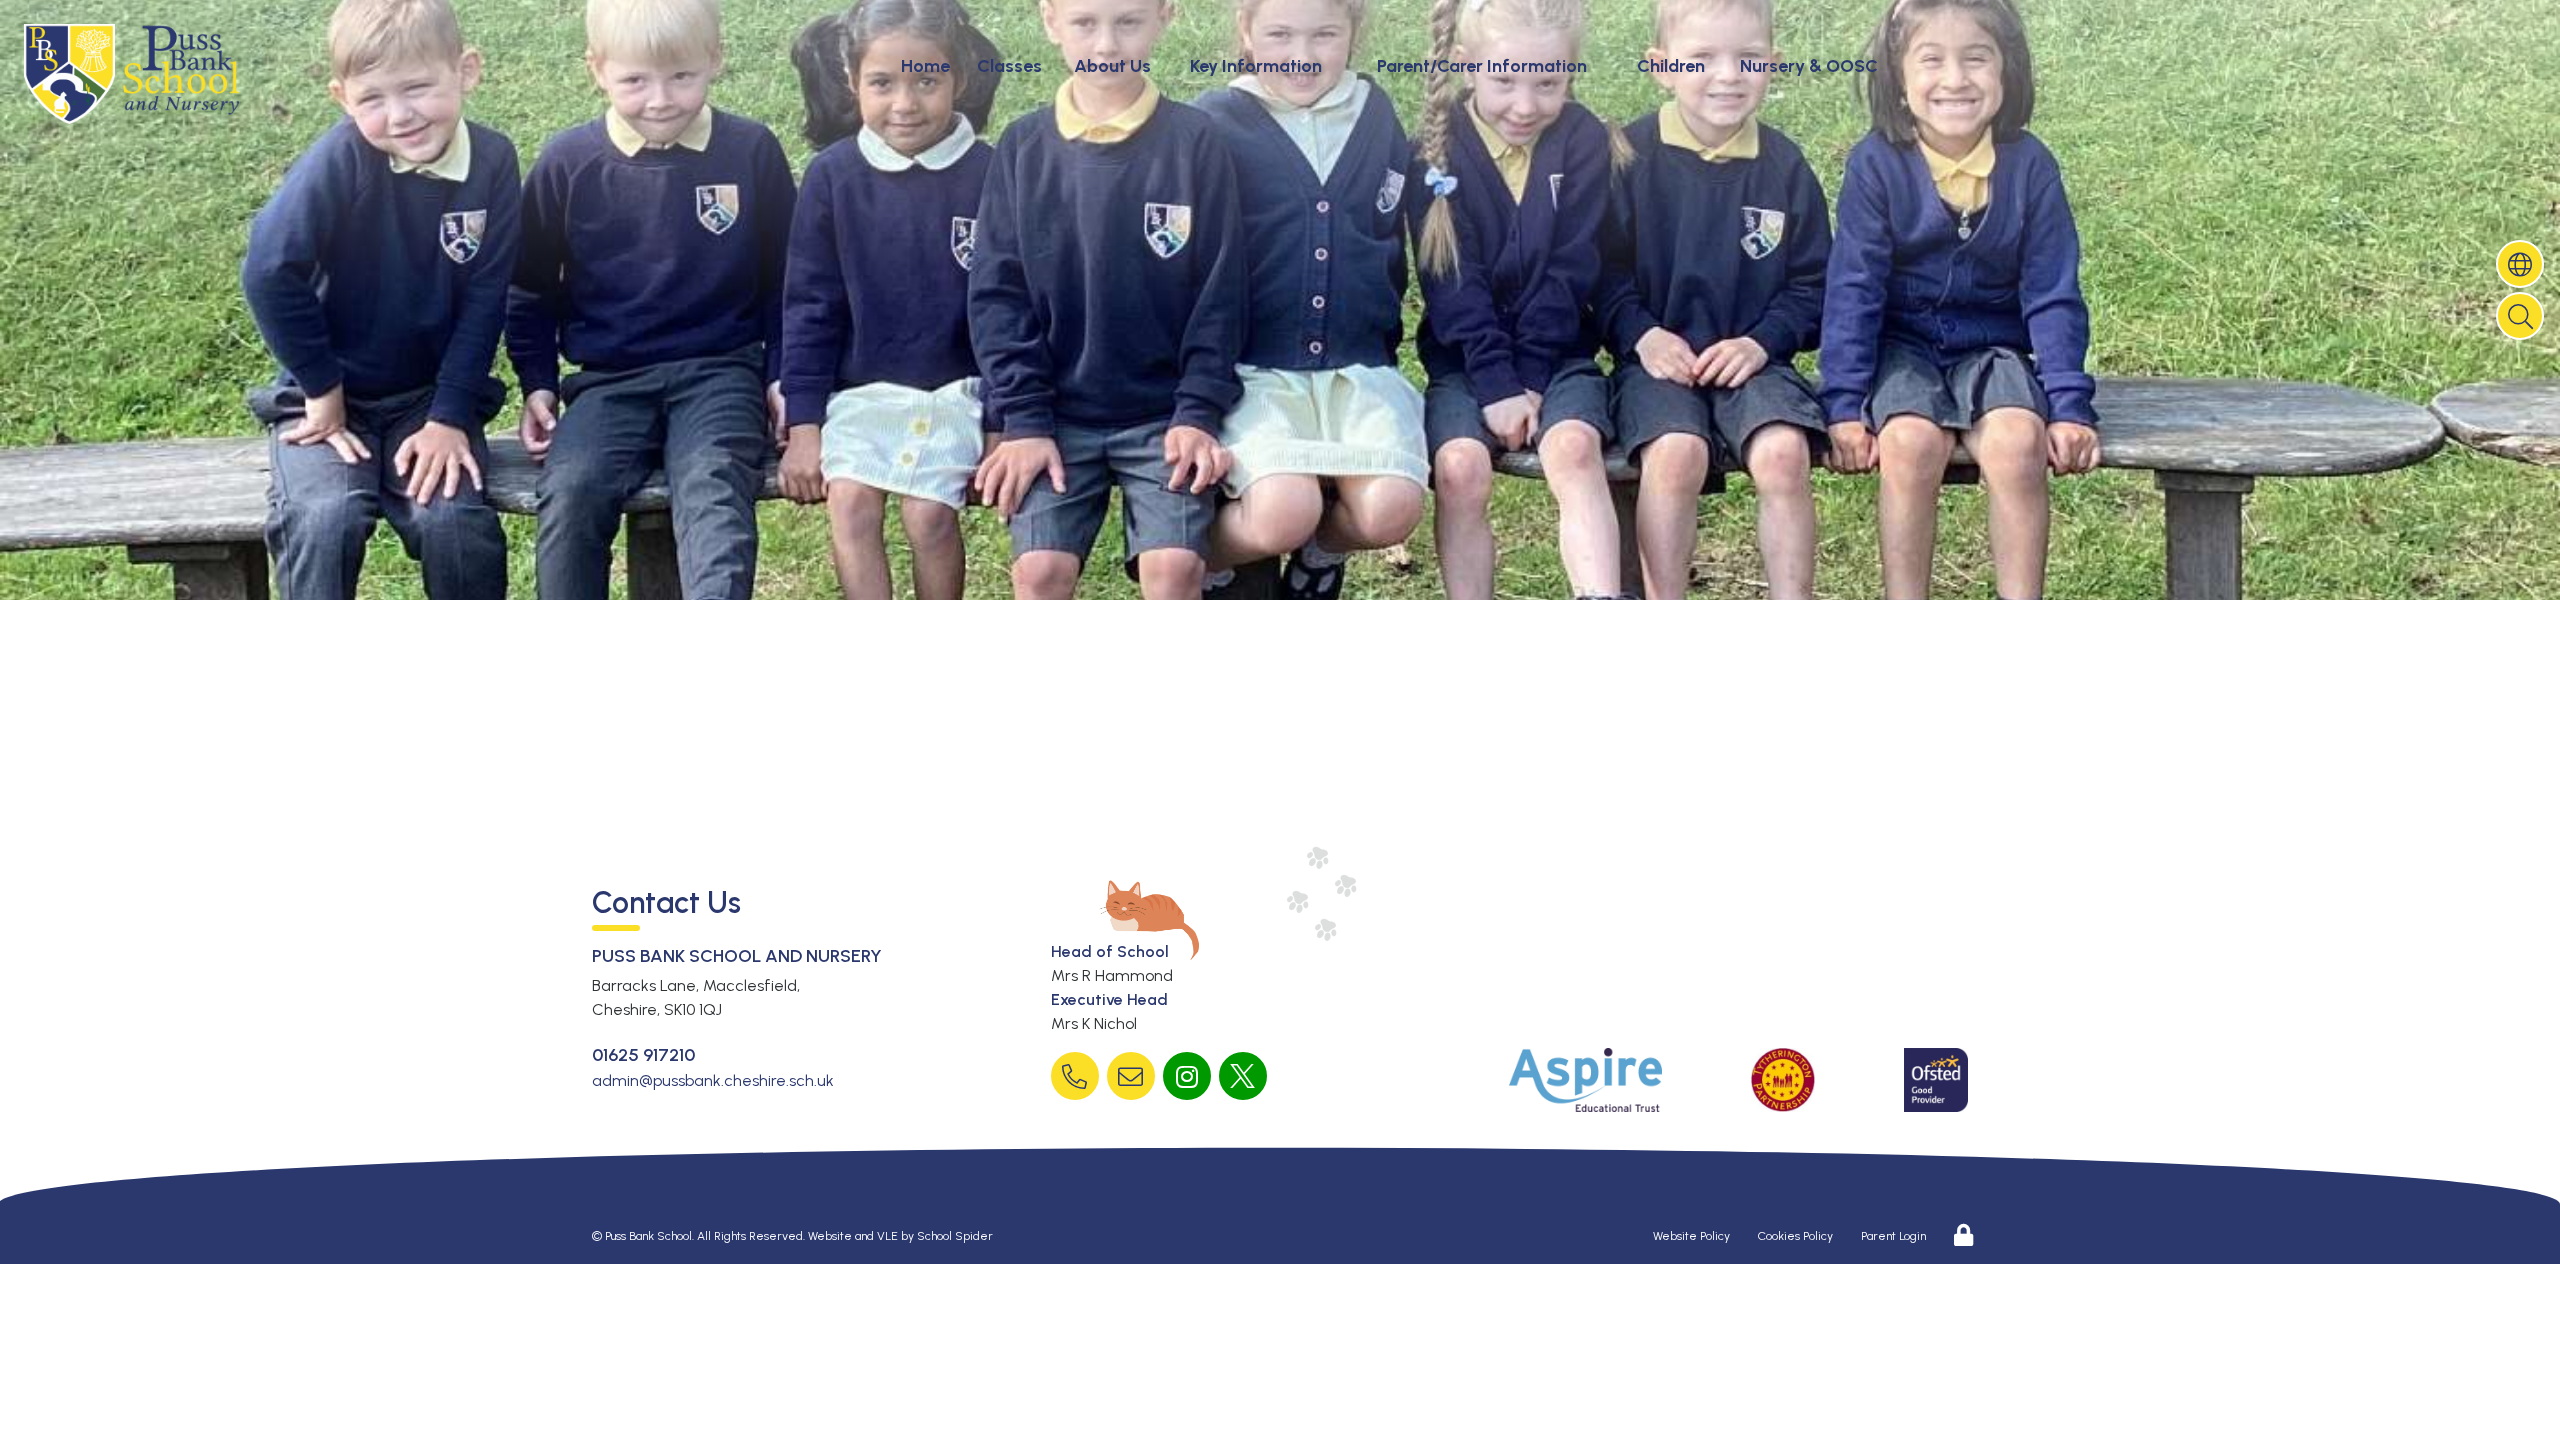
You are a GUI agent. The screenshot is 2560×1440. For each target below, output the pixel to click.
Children (1671, 66)
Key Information (1256, 66)
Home (925, 66)
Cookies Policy (1795, 1236)
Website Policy (1691, 1236)
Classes (1009, 66)
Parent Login (1893, 1236)
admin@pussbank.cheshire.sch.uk (713, 1080)
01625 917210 (643, 1055)
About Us (1112, 66)
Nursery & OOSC (1809, 66)
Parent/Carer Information (1482, 66)
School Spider (955, 1236)
